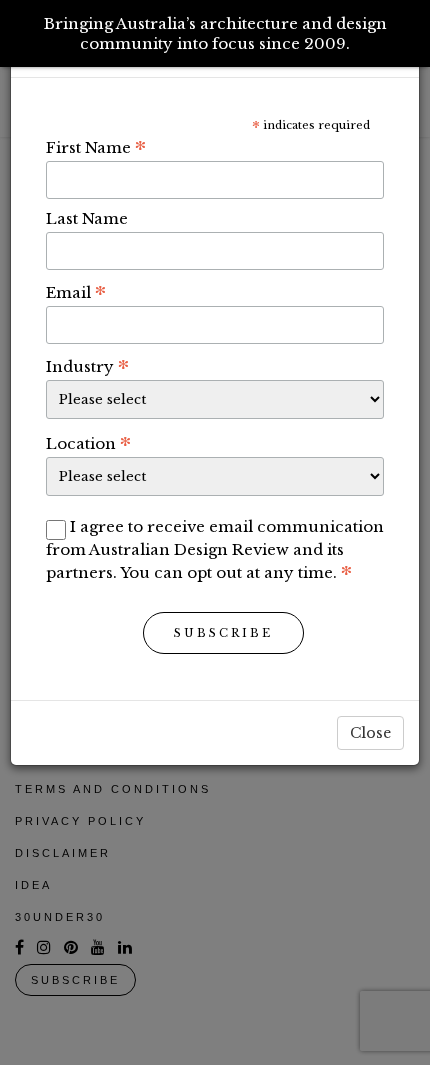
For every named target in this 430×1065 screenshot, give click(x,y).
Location (88, 443)
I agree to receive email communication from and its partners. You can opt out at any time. (215, 549)
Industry (87, 366)
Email (76, 292)
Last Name (87, 218)
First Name (96, 147)
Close (370, 733)
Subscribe (223, 633)
